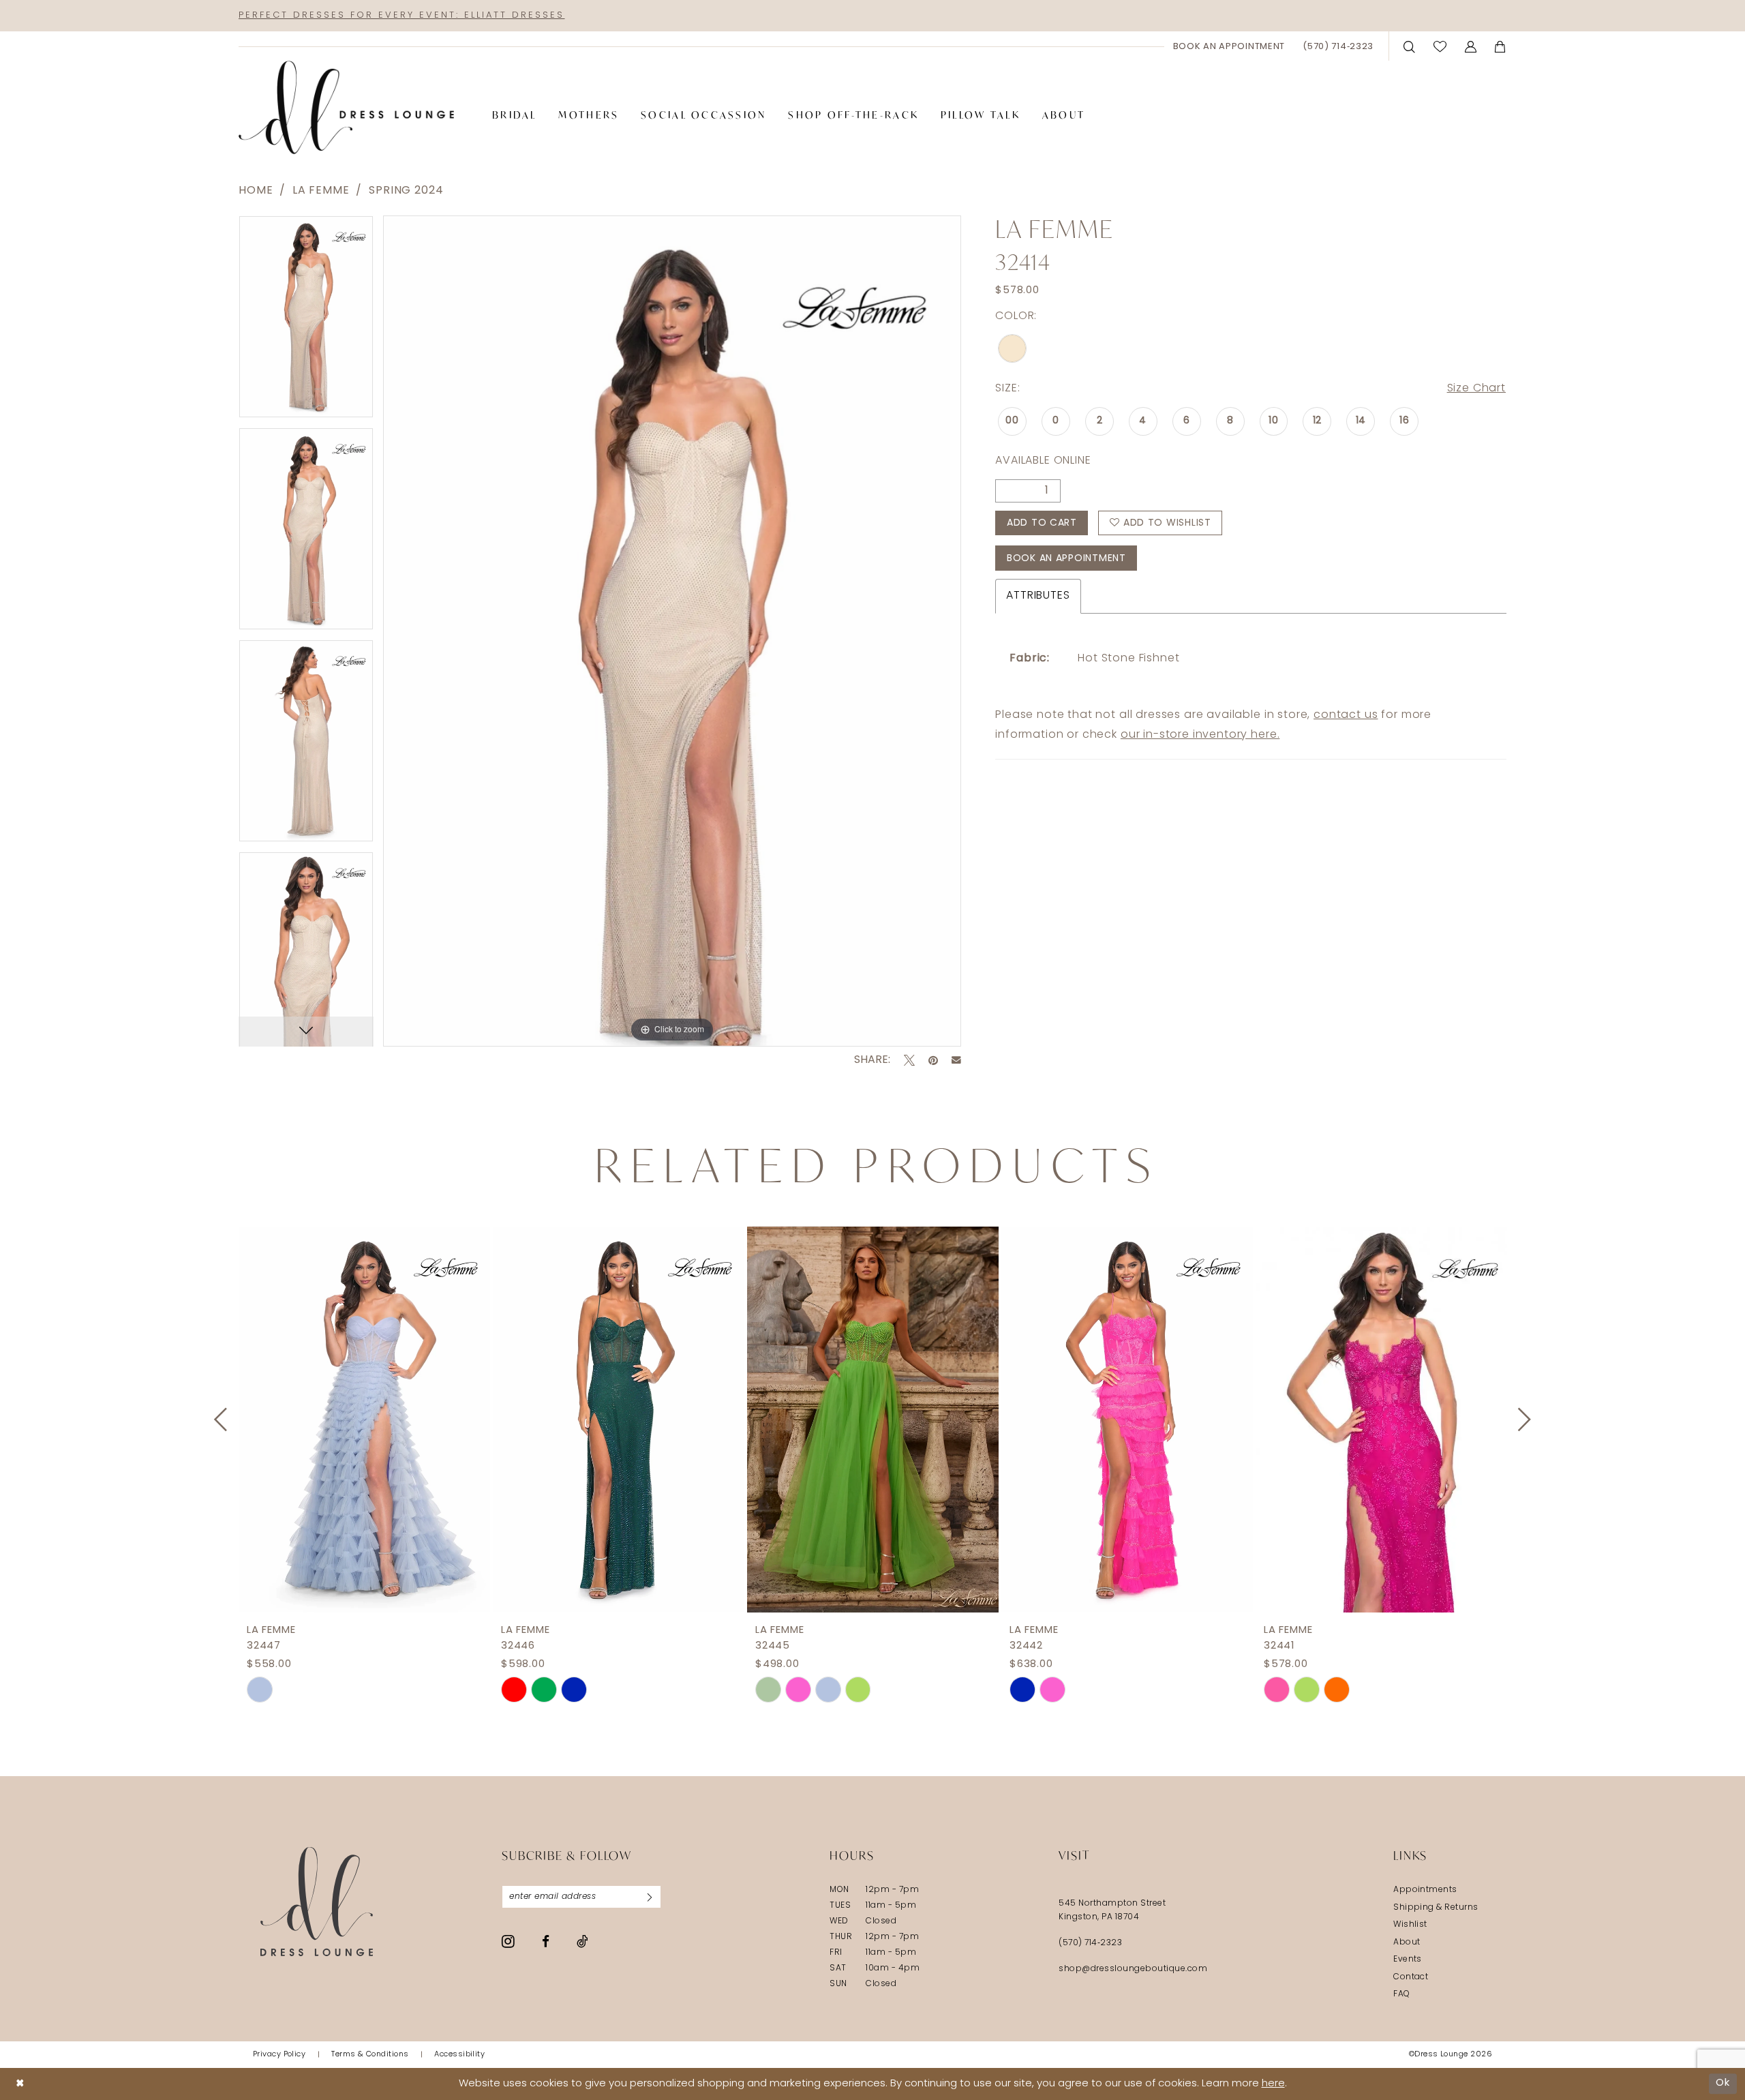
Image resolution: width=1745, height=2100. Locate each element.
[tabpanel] (306, 321)
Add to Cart (1042, 523)
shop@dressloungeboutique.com (1133, 1969)
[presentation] (364, 1420)
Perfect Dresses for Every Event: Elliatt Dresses (401, 15)
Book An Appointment (1066, 559)
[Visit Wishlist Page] (1440, 46)
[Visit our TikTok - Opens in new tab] (582, 1941)
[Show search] (1410, 46)
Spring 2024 (406, 191)
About (1407, 1942)
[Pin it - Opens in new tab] (933, 1060)
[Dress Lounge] (317, 1901)
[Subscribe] (650, 1897)
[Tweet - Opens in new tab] (909, 1060)
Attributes (1038, 596)
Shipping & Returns (1436, 1908)
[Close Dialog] (20, 2084)
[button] (1471, 46)
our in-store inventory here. (1200, 735)
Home (256, 191)
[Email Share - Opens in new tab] (956, 1060)
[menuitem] (1229, 46)
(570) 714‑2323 (1090, 1943)
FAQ (1401, 1994)
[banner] (346, 108)
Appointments (1425, 1890)
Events (1408, 1960)
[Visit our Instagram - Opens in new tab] (508, 1941)
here (1273, 2084)
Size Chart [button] (1476, 389)
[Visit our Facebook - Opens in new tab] (546, 1941)
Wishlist (1410, 1925)
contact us (1346, 715)
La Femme (321, 191)
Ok (1723, 2083)
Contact (1411, 1977)
